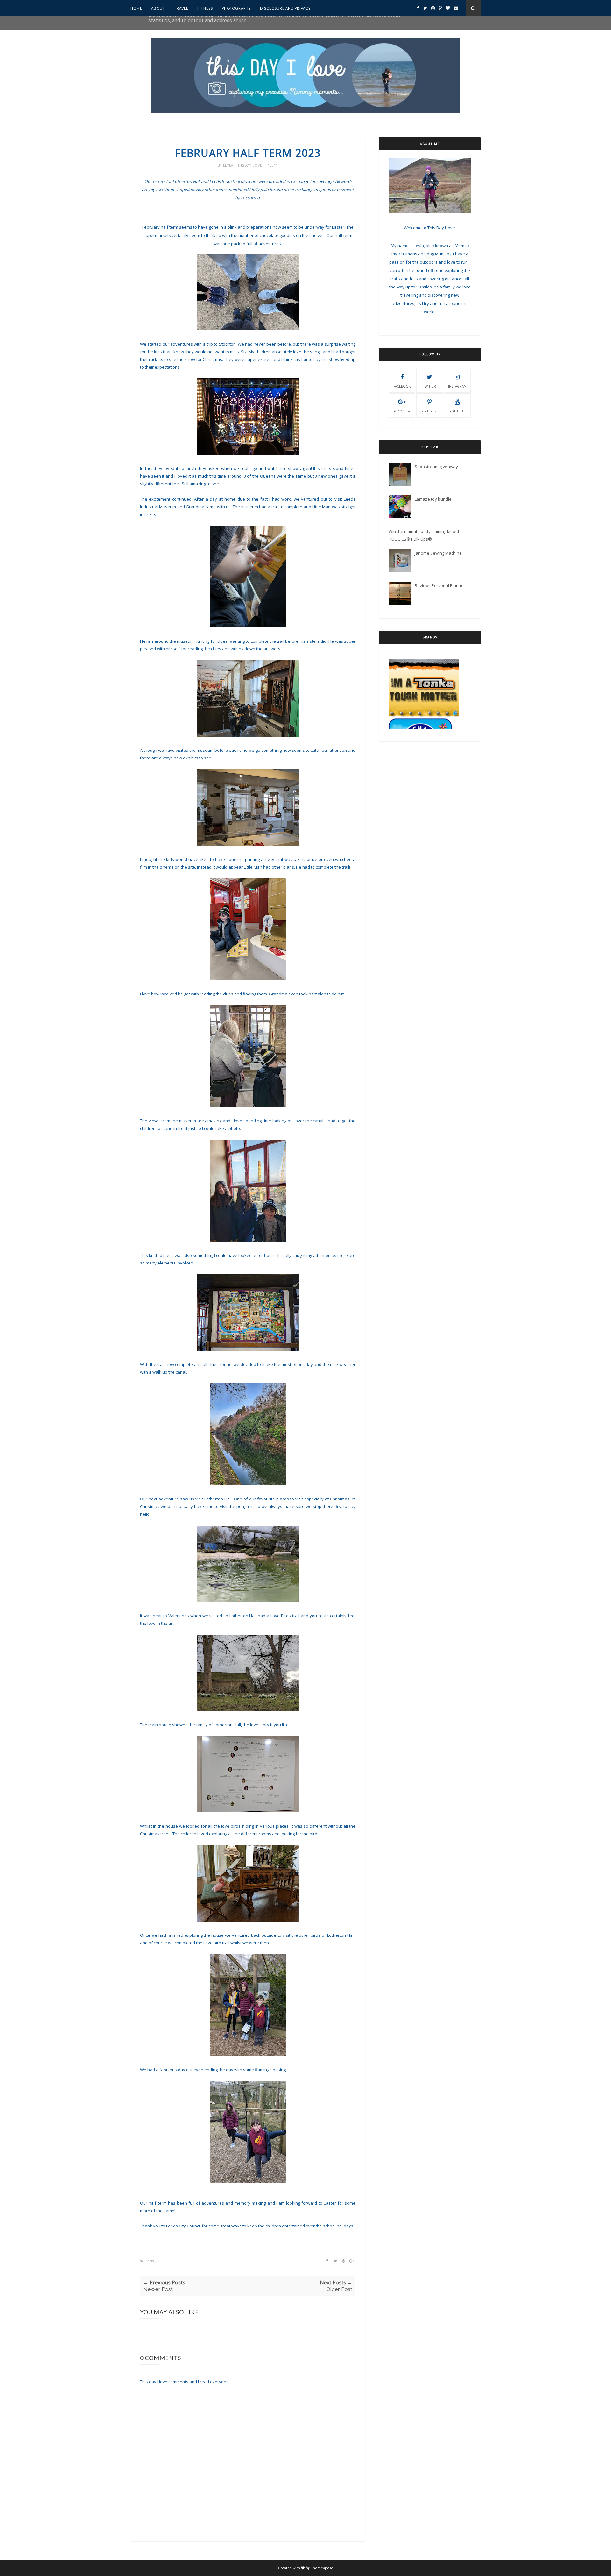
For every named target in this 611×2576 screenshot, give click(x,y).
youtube (457, 411)
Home (136, 8)
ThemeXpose (322, 2568)
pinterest (430, 411)
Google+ (402, 411)
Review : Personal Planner (440, 585)
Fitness (205, 8)
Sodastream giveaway (436, 467)
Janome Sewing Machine (438, 553)
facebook (402, 386)
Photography (236, 8)
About (158, 8)
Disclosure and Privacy (285, 8)
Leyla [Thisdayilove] (244, 165)
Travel (181, 8)
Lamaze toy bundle (433, 499)
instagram (457, 386)
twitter (430, 386)
